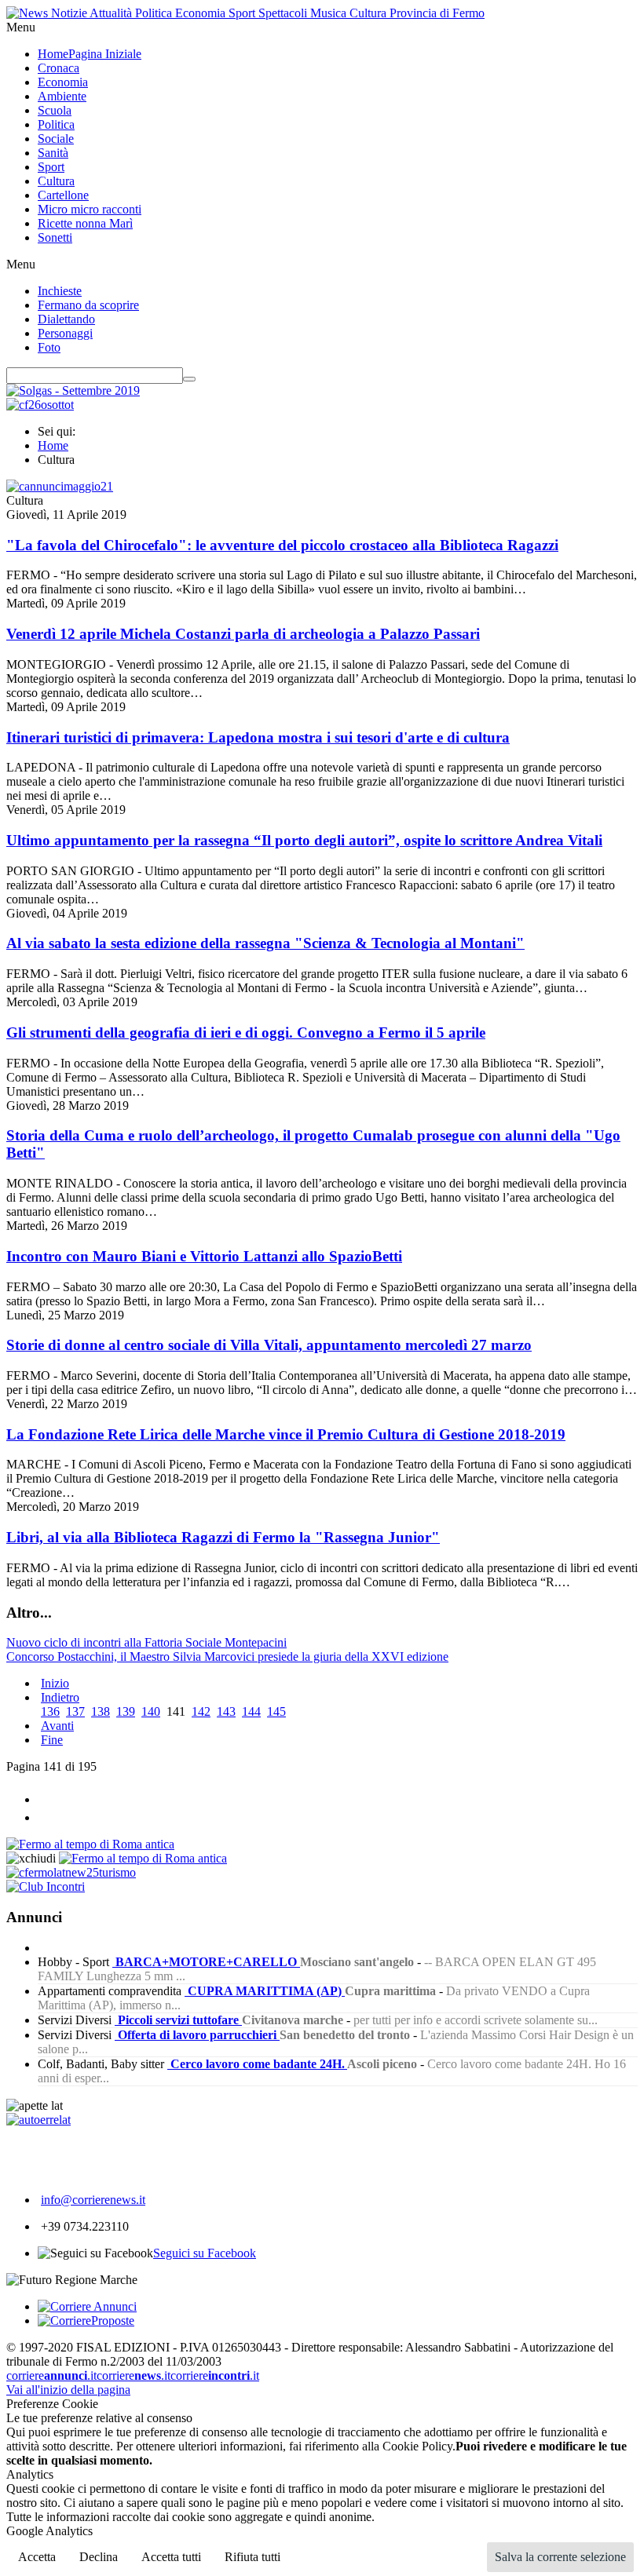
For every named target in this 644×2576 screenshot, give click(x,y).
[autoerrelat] (38, 2120)
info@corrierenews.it (93, 2200)
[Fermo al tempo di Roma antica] (90, 1844)
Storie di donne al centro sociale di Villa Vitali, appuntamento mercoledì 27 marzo (269, 1345)
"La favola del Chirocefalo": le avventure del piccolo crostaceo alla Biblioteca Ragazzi (282, 545)
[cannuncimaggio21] (60, 486)
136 (50, 1711)
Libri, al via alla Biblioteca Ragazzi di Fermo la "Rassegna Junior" (223, 1537)
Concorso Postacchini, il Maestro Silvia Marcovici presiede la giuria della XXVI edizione (227, 1657)
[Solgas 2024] (73, 390)
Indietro (60, 1697)
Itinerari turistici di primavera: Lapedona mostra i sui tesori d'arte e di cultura (258, 737)
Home (53, 445)
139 (126, 1711)
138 (101, 1711)
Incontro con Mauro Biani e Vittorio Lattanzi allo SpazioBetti (204, 1256)
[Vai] (189, 379)
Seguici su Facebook (205, 2253)
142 (201, 1711)
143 (226, 1711)
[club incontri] (46, 1886)
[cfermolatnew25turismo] (71, 1872)
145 (276, 1711)
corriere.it (51, 2375)
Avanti (57, 1726)
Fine (52, 1740)
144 (251, 1711)
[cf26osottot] (40, 405)
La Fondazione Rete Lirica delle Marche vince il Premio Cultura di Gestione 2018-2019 (286, 1434)
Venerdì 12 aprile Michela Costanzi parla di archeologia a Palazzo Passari (243, 634)
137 (75, 1711)
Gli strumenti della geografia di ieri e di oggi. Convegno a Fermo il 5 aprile (246, 1033)
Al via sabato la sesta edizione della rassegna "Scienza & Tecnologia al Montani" (265, 943)
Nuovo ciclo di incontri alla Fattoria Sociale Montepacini (146, 1642)
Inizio (55, 1683)
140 (151, 1711)
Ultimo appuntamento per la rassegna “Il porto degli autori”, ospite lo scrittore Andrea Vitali (304, 840)
